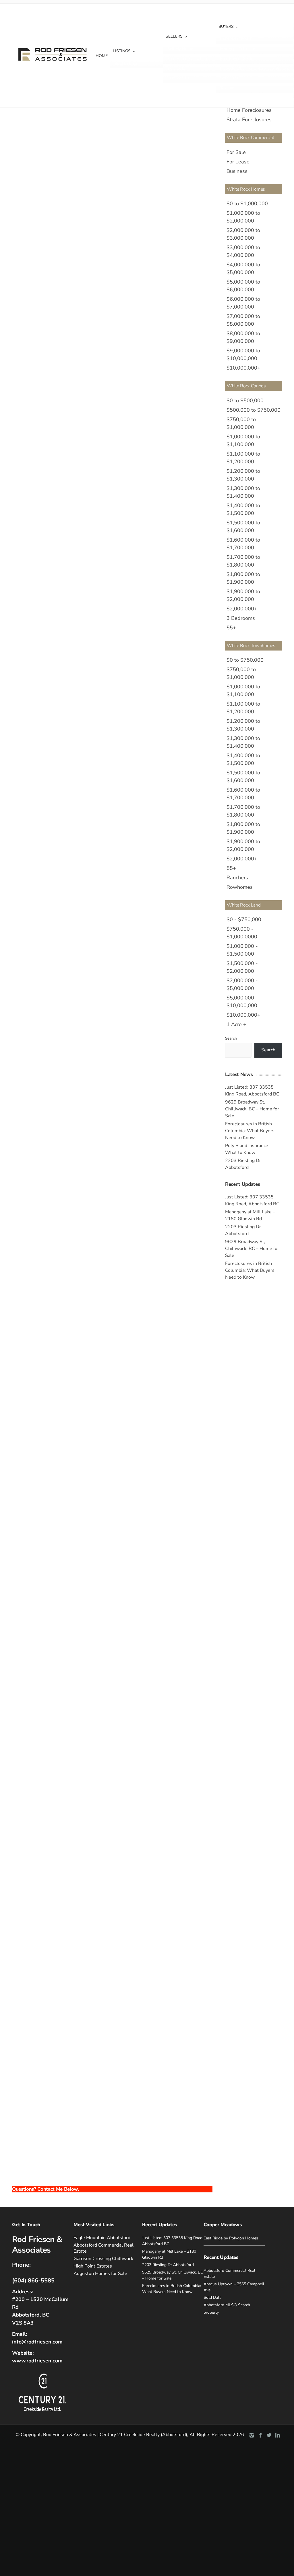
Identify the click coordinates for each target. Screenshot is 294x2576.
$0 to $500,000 (245, 401)
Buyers (226, 27)
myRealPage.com (122, 2178)
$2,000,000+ (242, 609)
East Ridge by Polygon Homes (231, 2238)
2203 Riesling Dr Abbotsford (168, 2265)
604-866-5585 (26, 258)
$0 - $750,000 (244, 919)
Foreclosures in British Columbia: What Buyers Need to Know (250, 1131)
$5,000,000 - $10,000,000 (242, 1002)
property (211, 2312)
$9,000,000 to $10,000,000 (243, 355)
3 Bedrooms (241, 618)
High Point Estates (93, 2266)
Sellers (174, 36)
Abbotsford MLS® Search (227, 2305)
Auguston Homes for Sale (100, 2274)
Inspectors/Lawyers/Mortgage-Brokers (255, 68)
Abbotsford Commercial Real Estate (104, 2248)
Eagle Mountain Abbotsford (102, 2238)
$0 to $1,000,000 (247, 204)
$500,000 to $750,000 (254, 410)
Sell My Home (180, 49)
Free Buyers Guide (237, 59)
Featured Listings (236, 39)
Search (231, 1038)
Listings (122, 51)
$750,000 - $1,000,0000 (242, 933)
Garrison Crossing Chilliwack (103, 2259)
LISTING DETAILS (37, 231)
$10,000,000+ (243, 368)
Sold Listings (126, 64)
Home (102, 56)
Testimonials (179, 78)
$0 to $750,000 (245, 660)
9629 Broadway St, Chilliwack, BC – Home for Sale (252, 1109)
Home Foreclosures (249, 110)
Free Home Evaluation (187, 59)
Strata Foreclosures (249, 120)
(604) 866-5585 (33, 2281)
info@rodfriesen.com (37, 2342)
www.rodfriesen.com (37, 2361)
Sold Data (176, 68)
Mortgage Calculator (238, 49)
